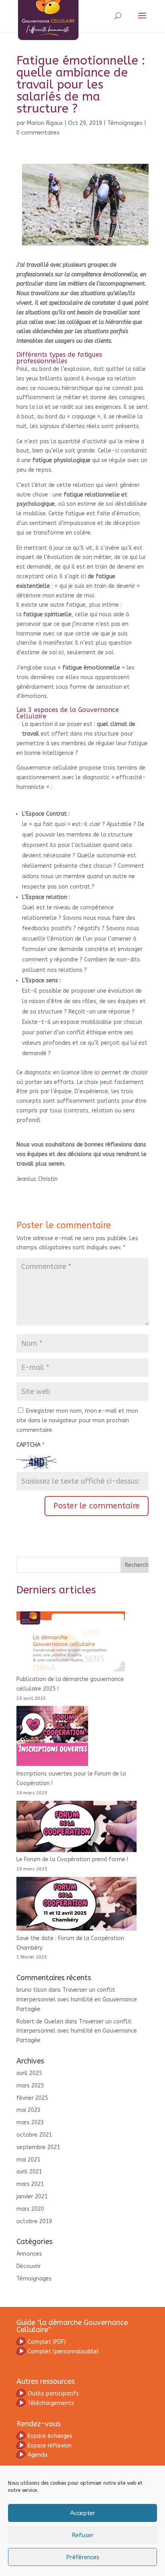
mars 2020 (30, 2209)
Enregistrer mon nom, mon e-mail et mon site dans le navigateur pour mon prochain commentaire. (77, 1421)
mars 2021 (30, 2184)
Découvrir (29, 2266)
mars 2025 (30, 2086)
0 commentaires (38, 133)
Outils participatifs (53, 2394)
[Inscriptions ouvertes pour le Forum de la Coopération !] (52, 1737)
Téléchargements (51, 2403)
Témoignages (125, 123)
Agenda (37, 2455)
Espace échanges (50, 2436)
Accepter (83, 2513)
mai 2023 (28, 2110)
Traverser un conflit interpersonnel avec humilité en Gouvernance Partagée (77, 2000)
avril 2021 (29, 2172)
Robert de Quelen (40, 2022)
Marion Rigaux (45, 123)
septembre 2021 (38, 2147)
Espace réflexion (50, 2446)
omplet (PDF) (47, 2342)
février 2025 (32, 2098)
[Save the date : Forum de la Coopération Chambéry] (76, 1905)
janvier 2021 (32, 2197)
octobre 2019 (34, 2221)
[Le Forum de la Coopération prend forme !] (76, 1828)
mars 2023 (30, 2123)
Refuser (83, 2535)
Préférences (83, 2557)
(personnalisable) (63, 2352)
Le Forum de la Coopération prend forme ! (72, 1859)
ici (97, 1073)
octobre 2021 (34, 2135)
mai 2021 (28, 2160)
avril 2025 (29, 2073)
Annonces (29, 2254)
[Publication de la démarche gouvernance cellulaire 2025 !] (71, 1643)
